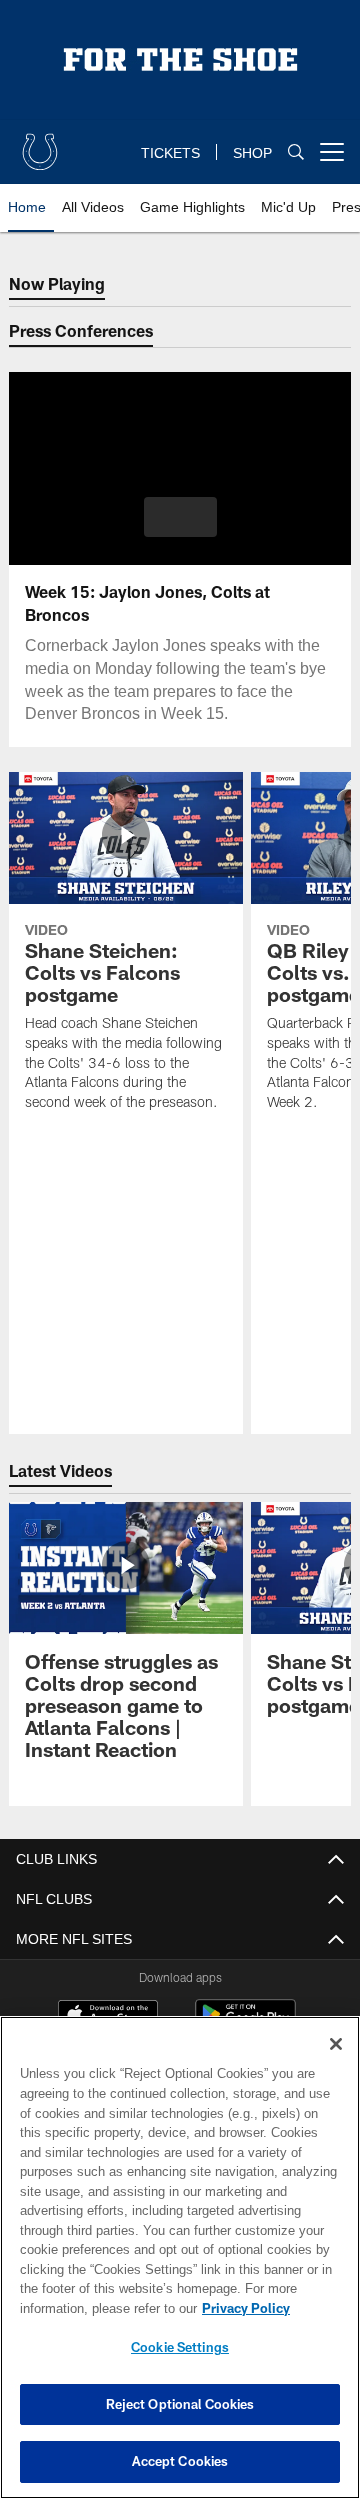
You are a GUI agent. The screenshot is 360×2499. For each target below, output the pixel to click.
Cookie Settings (180, 2347)
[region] (180, 2257)
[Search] (296, 152)
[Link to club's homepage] (40, 144)
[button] (180, 517)
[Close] (336, 2044)
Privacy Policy (87, 2308)
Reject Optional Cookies (180, 2404)
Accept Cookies (180, 2461)
